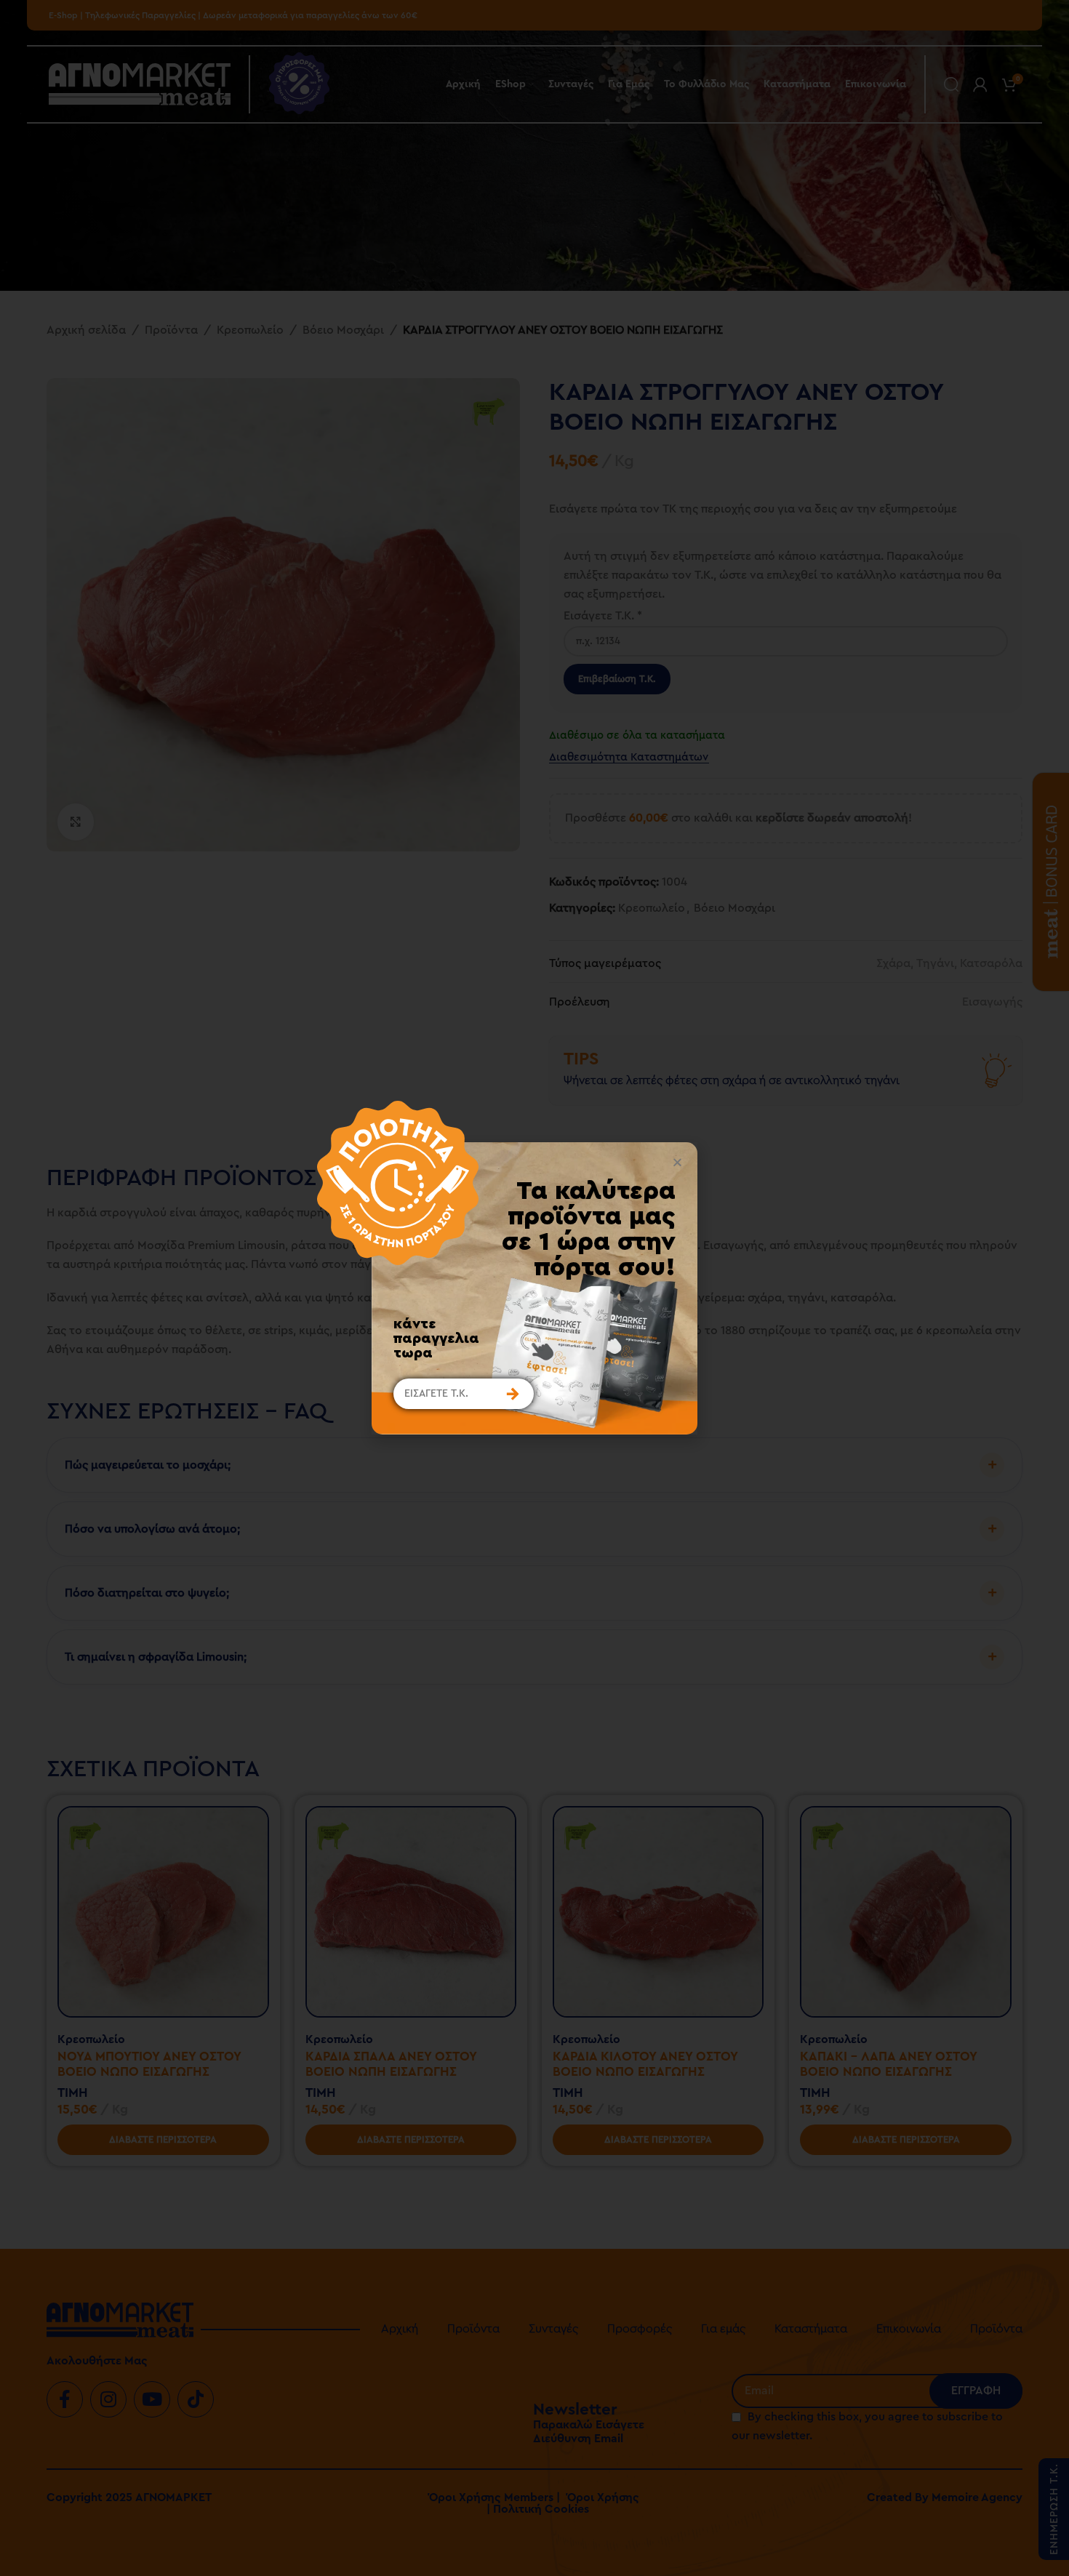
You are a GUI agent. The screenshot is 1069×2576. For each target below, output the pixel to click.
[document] (534, 1288)
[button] (677, 1162)
